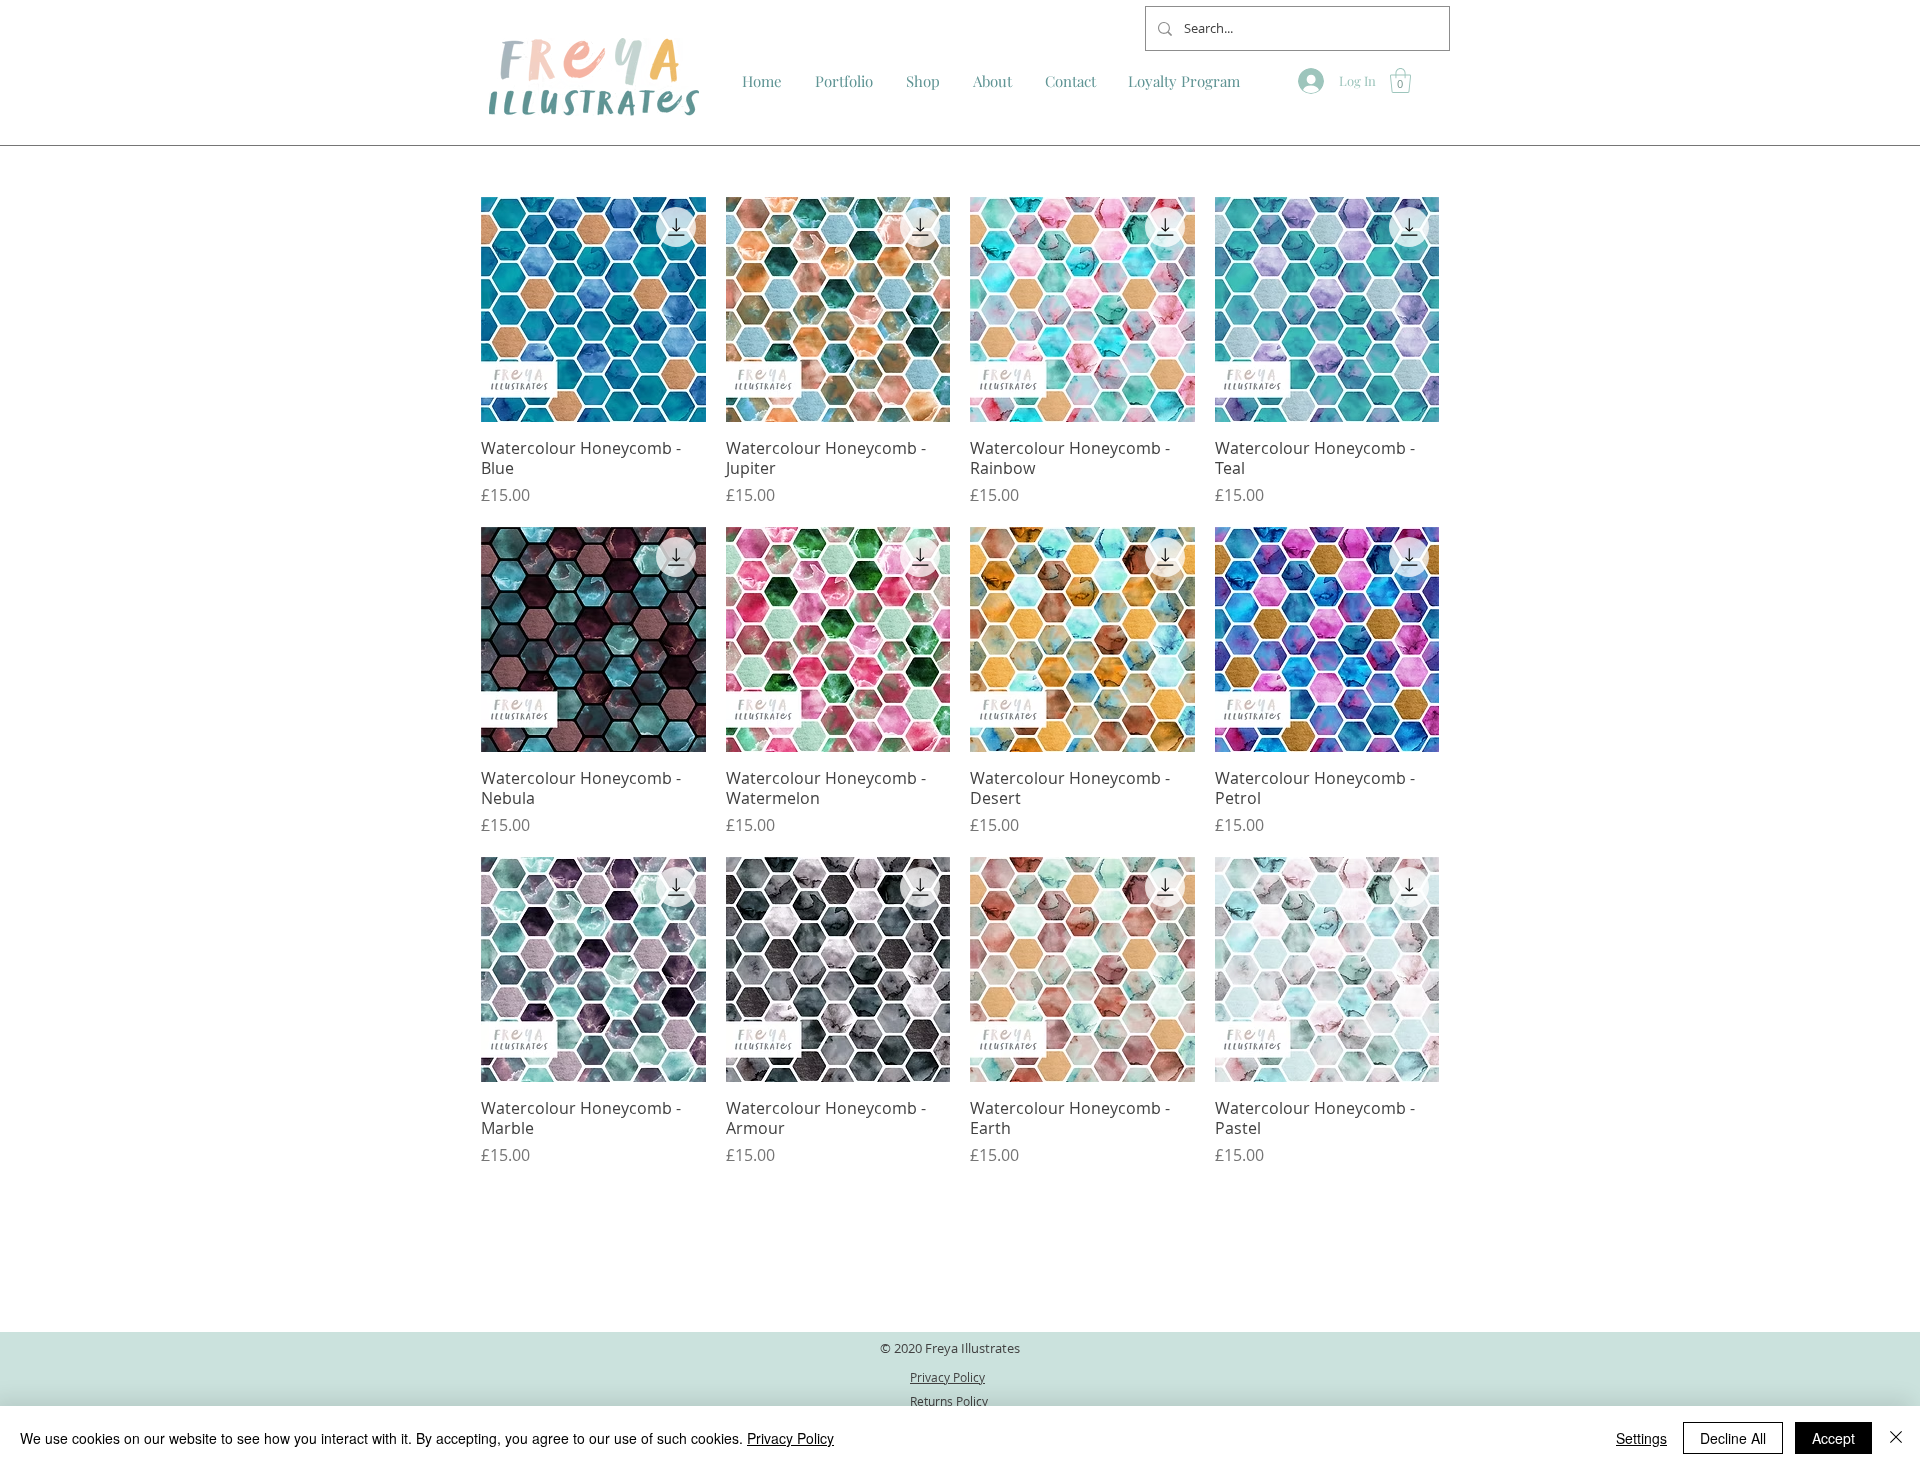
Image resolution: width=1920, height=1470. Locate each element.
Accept (1833, 1438)
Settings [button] (1641, 1438)
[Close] (1896, 1438)
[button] (1400, 80)
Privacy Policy (790, 1438)
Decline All (1733, 1438)
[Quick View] (593, 309)
